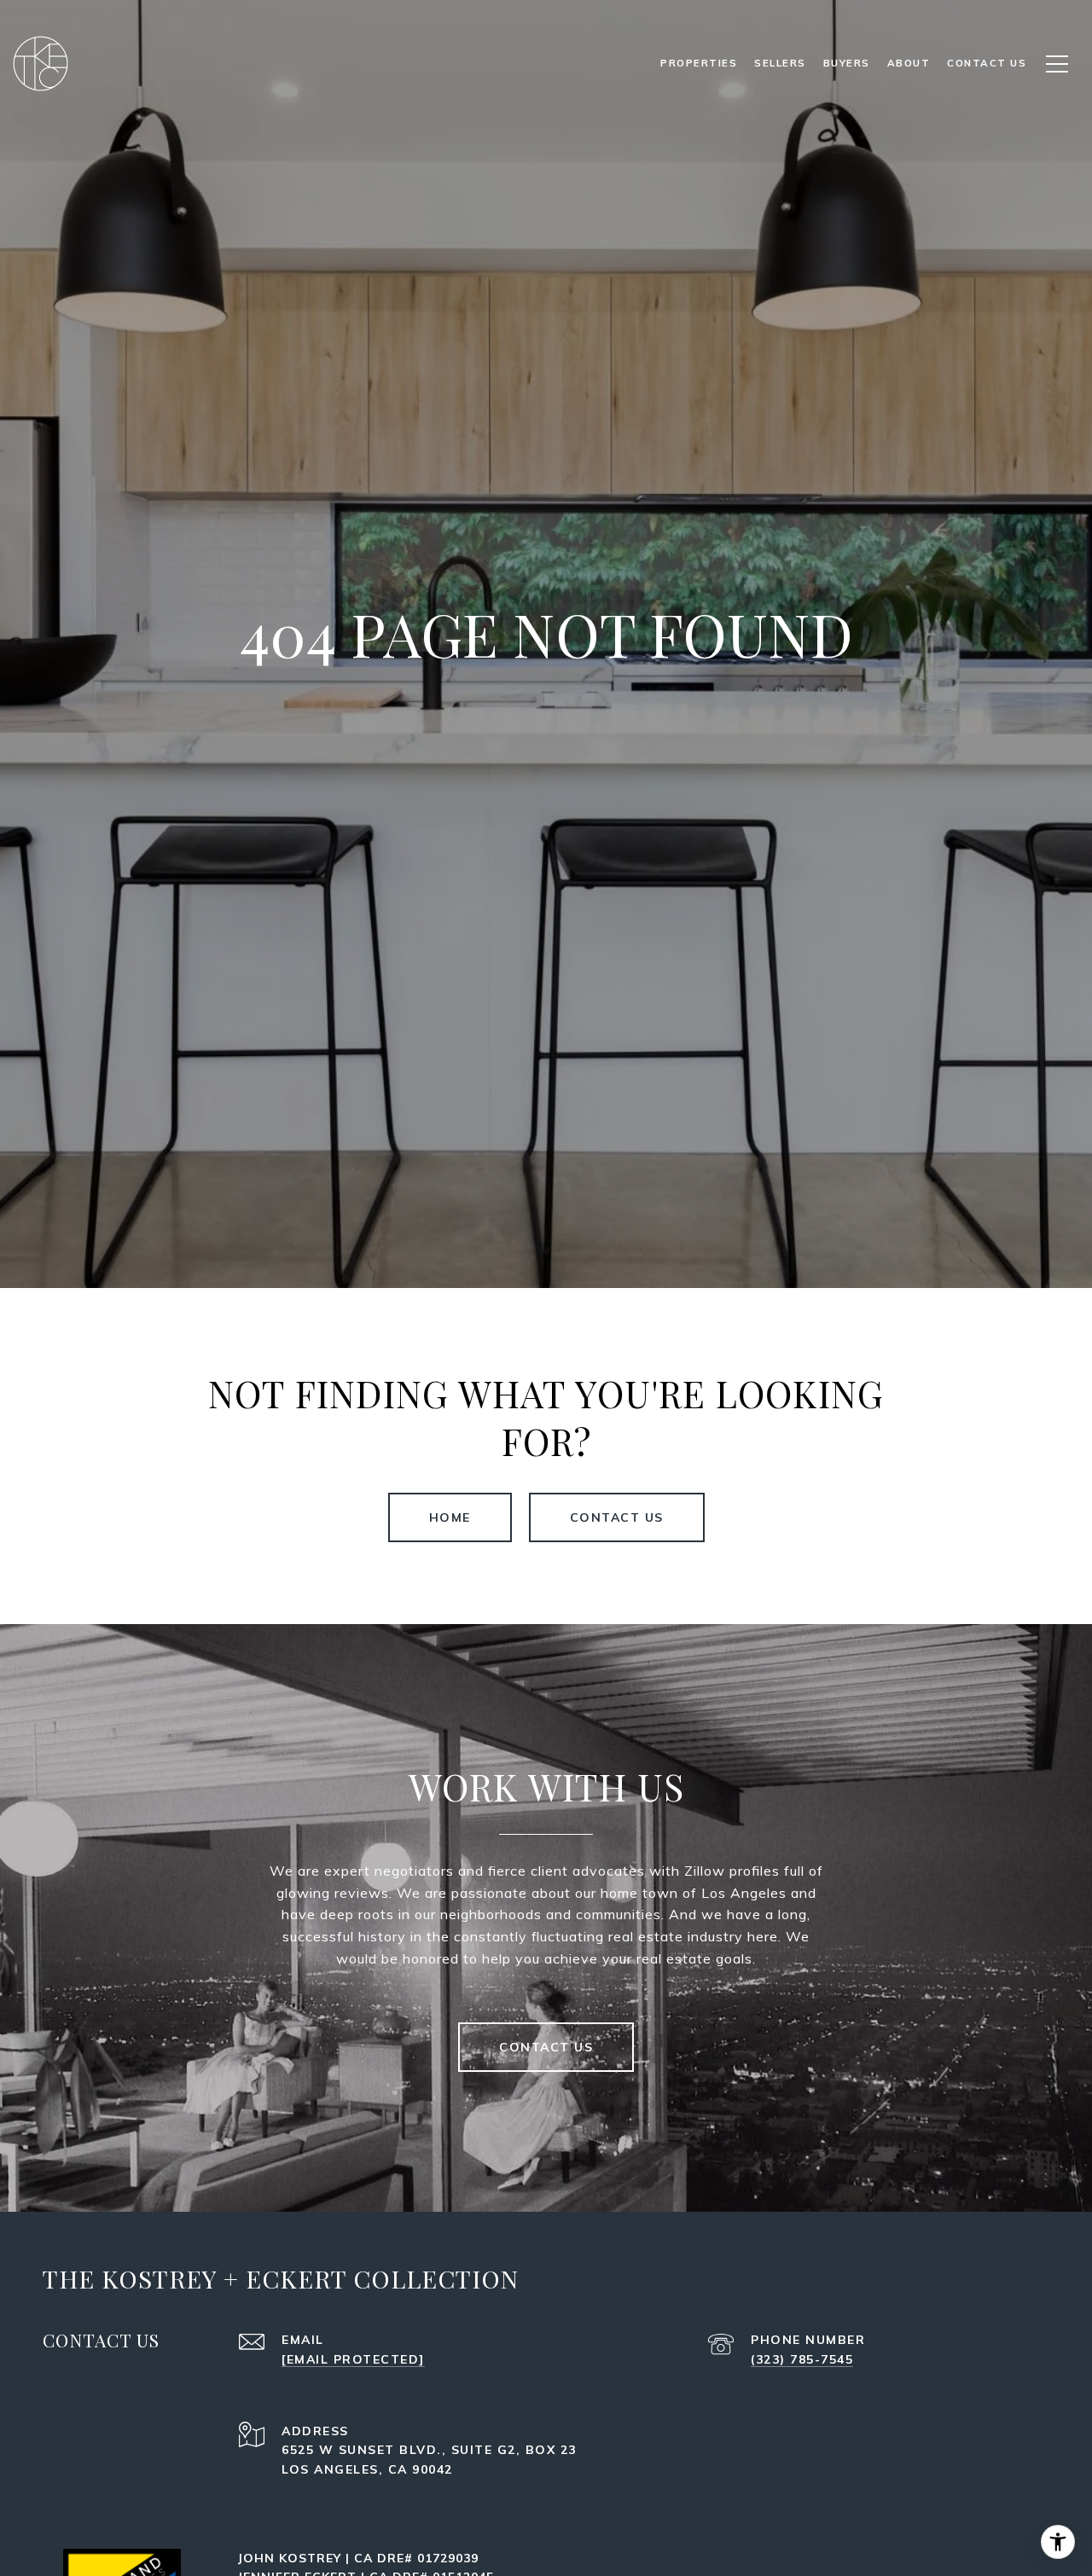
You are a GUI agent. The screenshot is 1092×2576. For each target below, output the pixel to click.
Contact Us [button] (617, 1517)
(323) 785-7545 (802, 2359)
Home (450, 1517)
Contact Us (546, 2047)
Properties (699, 63)
